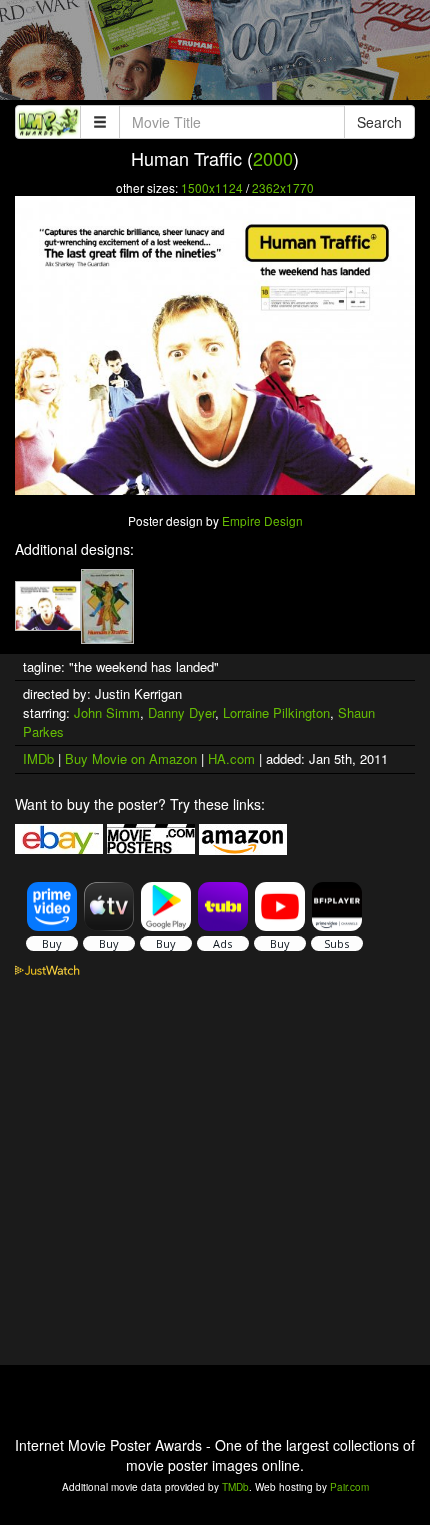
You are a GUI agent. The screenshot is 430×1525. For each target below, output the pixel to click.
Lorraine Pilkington (276, 712)
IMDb (38, 758)
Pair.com (349, 1487)
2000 (273, 158)
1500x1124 (212, 187)
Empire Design (262, 520)
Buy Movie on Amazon (131, 758)
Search (379, 122)
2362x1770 (283, 187)
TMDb (235, 1487)
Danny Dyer (181, 712)
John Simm (107, 712)
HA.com (231, 758)
